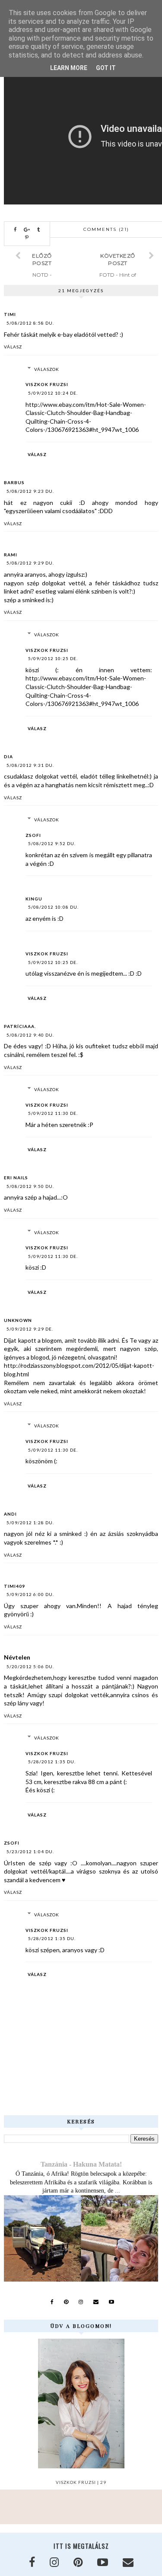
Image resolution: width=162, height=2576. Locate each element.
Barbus (14, 482)
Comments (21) (106, 229)
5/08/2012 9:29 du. (30, 563)
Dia (8, 757)
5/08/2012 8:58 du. (30, 323)
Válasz (13, 347)
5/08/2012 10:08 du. (53, 907)
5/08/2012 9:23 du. (30, 491)
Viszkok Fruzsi (47, 384)
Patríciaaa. (20, 1026)
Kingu (34, 899)
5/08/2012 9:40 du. (30, 1035)
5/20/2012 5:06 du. (30, 1666)
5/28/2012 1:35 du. (52, 1762)
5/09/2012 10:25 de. (53, 658)
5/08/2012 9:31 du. (30, 765)
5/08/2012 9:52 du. (52, 843)
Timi (10, 314)
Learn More (69, 68)
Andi (10, 1514)
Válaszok (47, 369)
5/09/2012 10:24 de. (53, 393)
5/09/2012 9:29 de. (30, 1329)
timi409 (14, 1586)
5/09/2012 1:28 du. (30, 1523)
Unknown (18, 1320)
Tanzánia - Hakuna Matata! (81, 2164)
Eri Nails (16, 1178)
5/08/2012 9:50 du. (30, 1186)
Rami (11, 555)
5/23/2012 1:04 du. (30, 1851)
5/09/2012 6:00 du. (30, 1594)
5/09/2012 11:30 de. (53, 1113)
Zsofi (33, 835)
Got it (106, 68)
